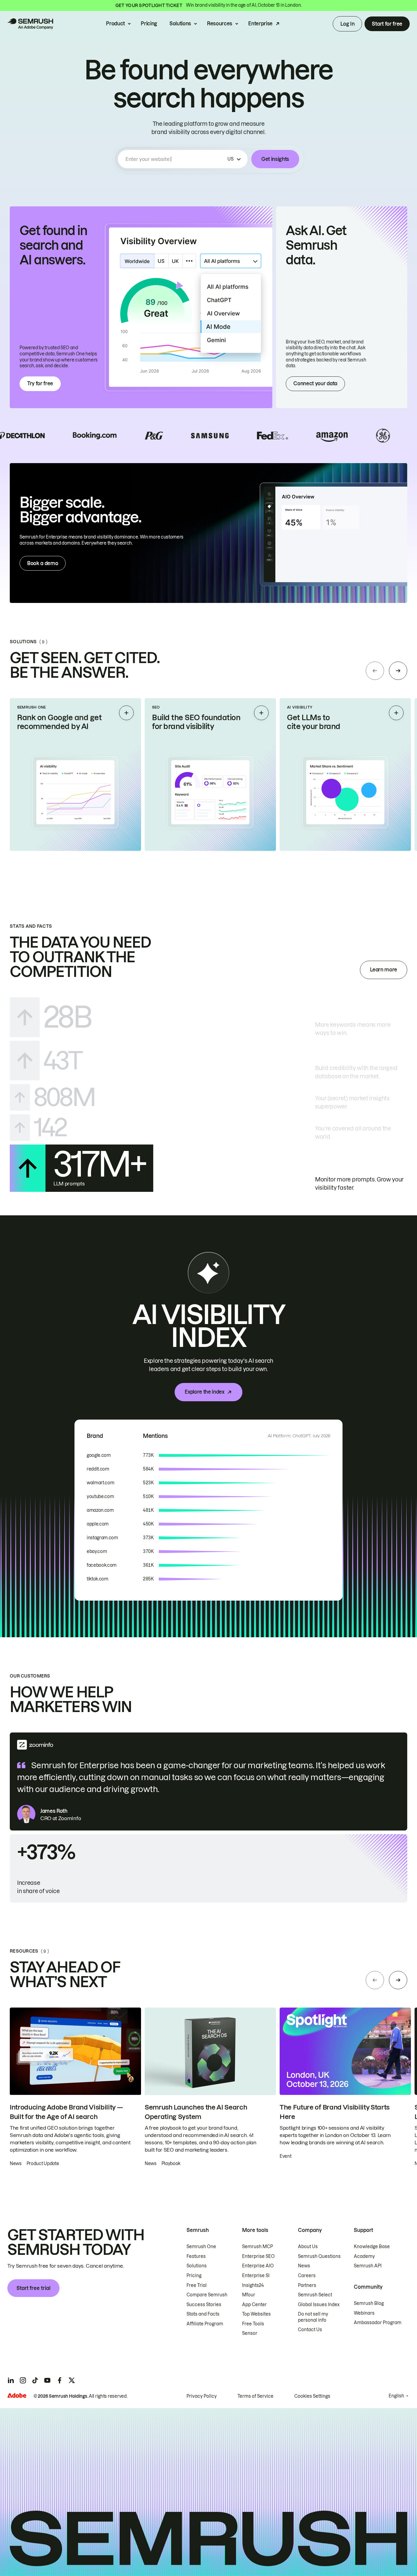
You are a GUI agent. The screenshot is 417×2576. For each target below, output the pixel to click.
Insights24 (253, 2285)
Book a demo (43, 563)
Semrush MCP (257, 2247)
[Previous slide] (375, 671)
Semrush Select (315, 2295)
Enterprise (260, 24)
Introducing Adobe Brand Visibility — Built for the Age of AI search (66, 2112)
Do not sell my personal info (313, 2317)
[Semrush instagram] (23, 2380)
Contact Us (310, 2330)
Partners (307, 2285)
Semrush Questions (319, 2256)
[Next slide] (398, 671)
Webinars (364, 2313)
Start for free (387, 24)
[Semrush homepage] (30, 24)
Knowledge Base (372, 2247)
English (396, 2396)
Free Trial (197, 2285)
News (304, 2266)
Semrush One (201, 2247)
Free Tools (253, 2324)
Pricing (149, 24)
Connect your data (315, 383)
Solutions (180, 24)
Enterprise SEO (258, 2256)
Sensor (250, 2333)
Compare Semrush (207, 2295)
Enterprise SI (256, 2276)
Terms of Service (256, 2396)
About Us (308, 2247)
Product (115, 24)
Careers (307, 2276)
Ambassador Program (378, 2323)
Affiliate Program (205, 2324)
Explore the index (205, 1392)
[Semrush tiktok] (35, 2380)
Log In (347, 24)
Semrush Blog (369, 2303)
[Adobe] (17, 2395)
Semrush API (368, 2266)
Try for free (40, 383)
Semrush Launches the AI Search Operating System (196, 2112)
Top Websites (256, 2314)
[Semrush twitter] (72, 2380)
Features (196, 2256)
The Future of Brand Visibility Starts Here (335, 2112)
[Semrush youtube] (47, 2380)
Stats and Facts (203, 2314)
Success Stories (204, 2305)
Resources (220, 24)
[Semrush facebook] (60, 2380)
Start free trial (33, 2288)
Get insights (275, 159)
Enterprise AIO (258, 2266)
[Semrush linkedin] (11, 2380)
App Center (254, 2305)
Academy (364, 2256)
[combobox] (175, 159)
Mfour (249, 2295)
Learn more (384, 970)
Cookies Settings (312, 2396)
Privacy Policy (202, 2396)
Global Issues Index (319, 2305)
